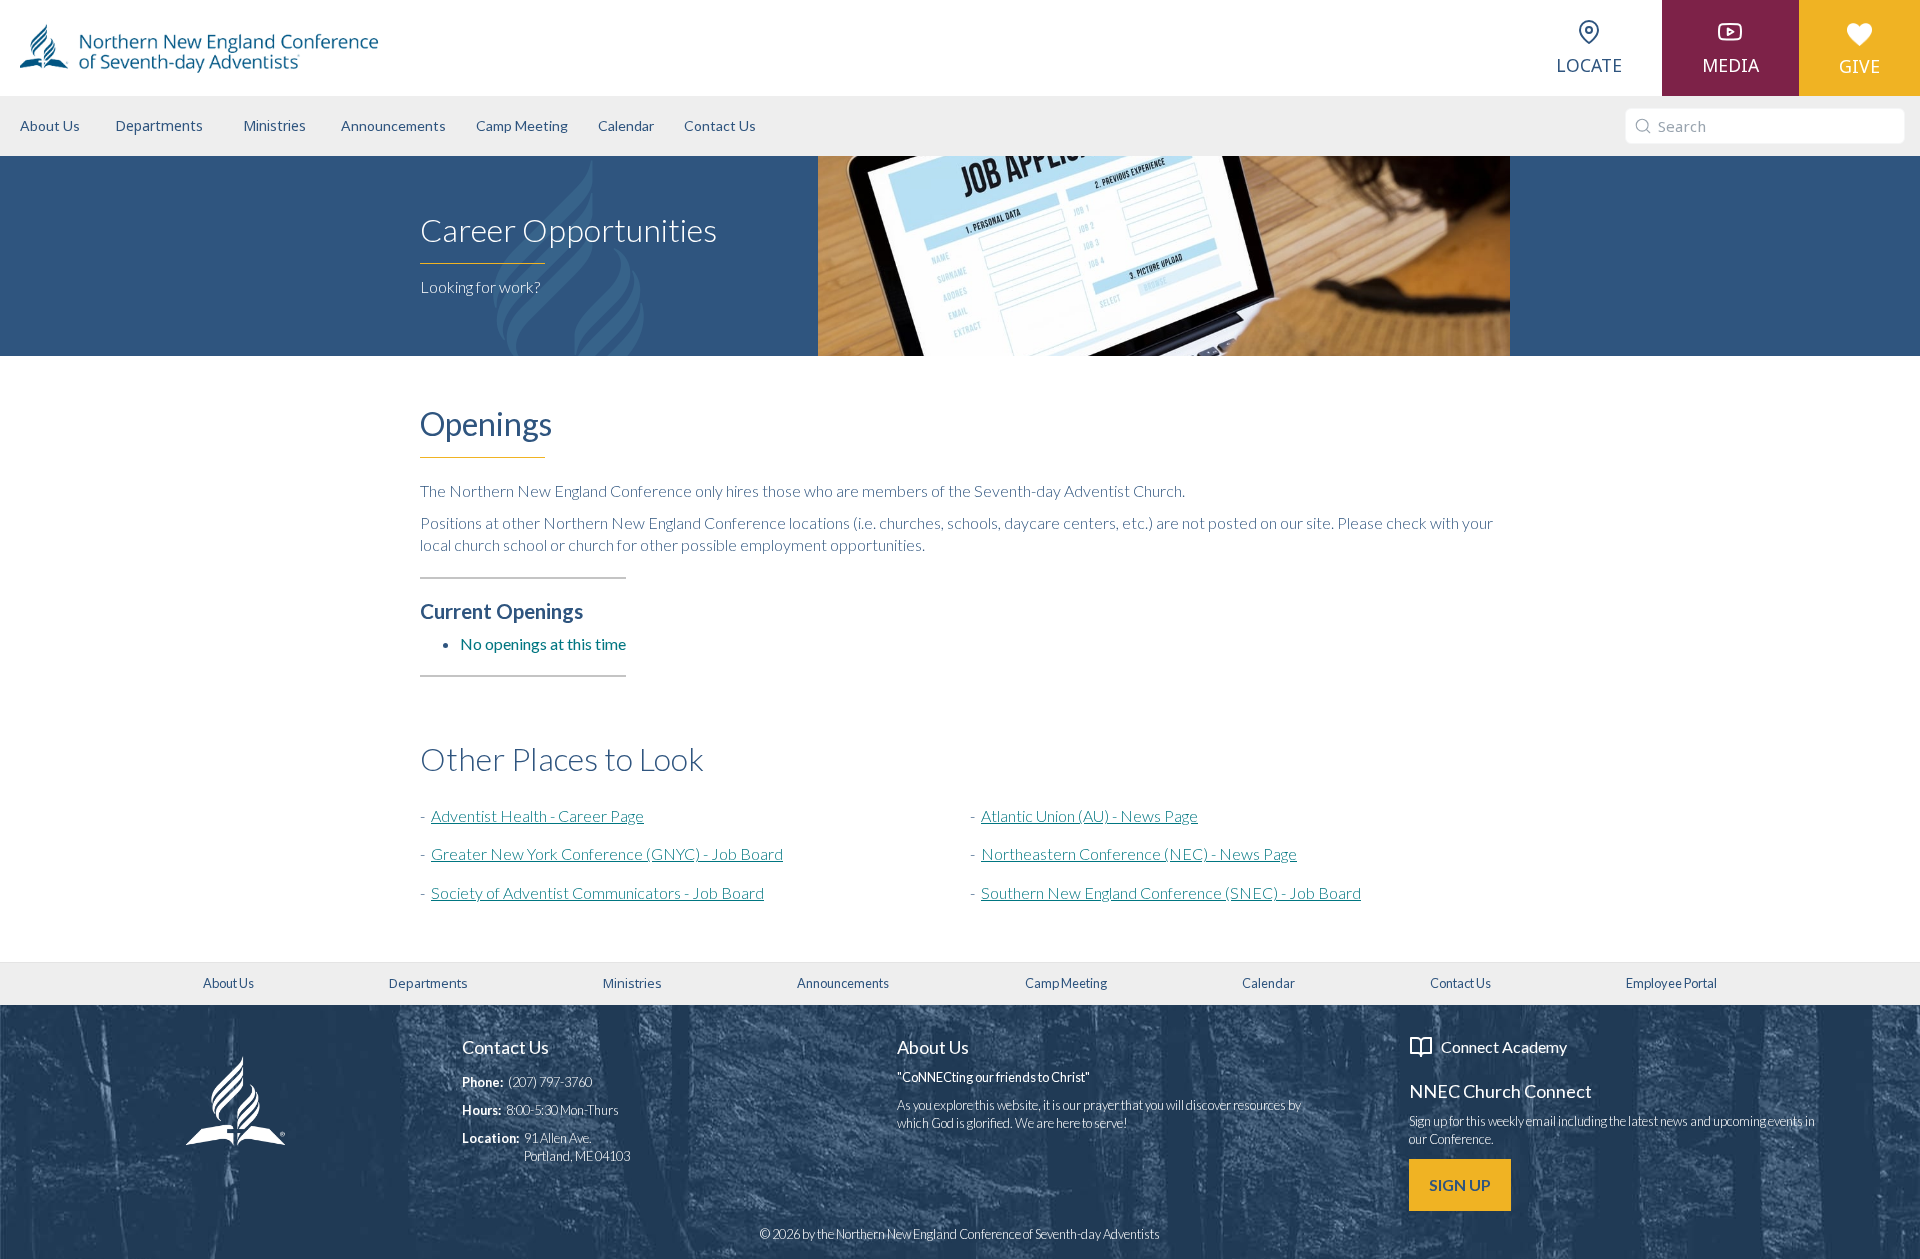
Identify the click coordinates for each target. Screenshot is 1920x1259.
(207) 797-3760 (550, 1082)
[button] (159, 126)
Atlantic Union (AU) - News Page (1089, 815)
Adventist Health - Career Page (537, 815)
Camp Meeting (522, 125)
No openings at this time (543, 643)
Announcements (393, 125)
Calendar (626, 125)
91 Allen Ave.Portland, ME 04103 (577, 1147)
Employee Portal (1671, 983)
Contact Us (720, 125)
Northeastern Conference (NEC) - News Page (1139, 853)
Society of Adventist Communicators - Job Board (597, 892)
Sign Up (1460, 1184)
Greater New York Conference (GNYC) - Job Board (607, 853)
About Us (50, 125)
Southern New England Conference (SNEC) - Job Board (1171, 892)
